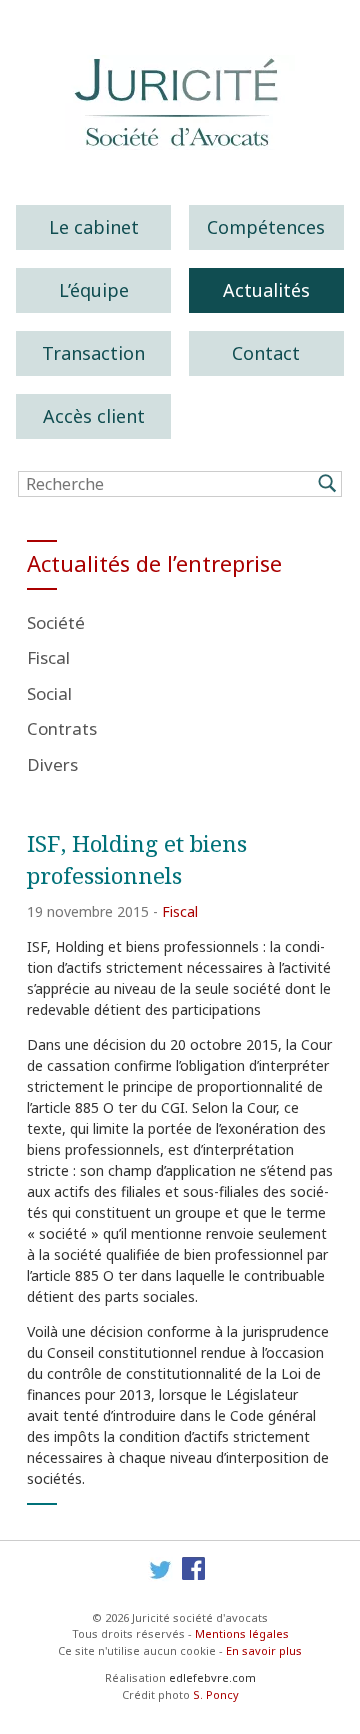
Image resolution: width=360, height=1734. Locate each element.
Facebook (194, 1569)
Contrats (62, 728)
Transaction (93, 353)
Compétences (266, 227)
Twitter (160, 1569)
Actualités (266, 290)
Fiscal (48, 657)
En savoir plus (264, 1650)
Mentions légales (242, 1633)
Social (49, 693)
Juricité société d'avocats (180, 102)
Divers (52, 764)
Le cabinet (94, 227)
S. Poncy (216, 1694)
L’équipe (94, 290)
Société (56, 622)
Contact (266, 353)
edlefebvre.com (212, 1677)
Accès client (94, 416)
